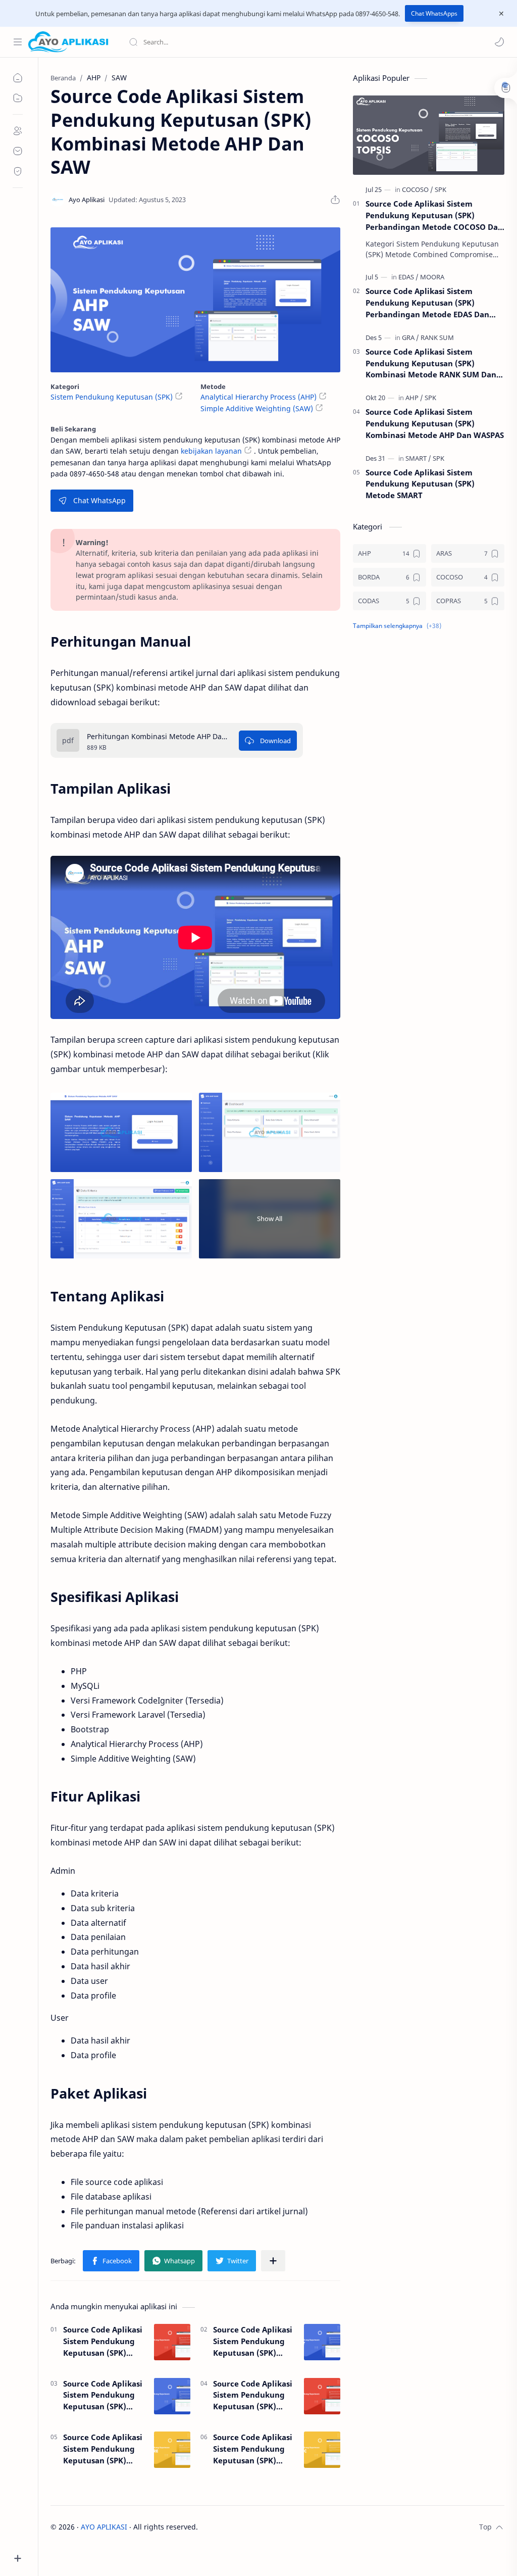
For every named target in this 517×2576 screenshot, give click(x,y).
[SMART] (418, 458)
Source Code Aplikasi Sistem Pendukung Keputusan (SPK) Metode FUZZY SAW (253, 2341)
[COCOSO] (418, 189)
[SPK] (441, 189)
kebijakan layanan (211, 451)
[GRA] (410, 337)
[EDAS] (408, 277)
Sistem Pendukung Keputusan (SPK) (112, 397)
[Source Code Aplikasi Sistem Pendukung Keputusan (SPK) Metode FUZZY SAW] (322, 2342)
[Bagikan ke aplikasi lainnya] (273, 2261)
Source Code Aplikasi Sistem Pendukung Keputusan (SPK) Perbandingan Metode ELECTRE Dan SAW (103, 2449)
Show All (270, 1219)
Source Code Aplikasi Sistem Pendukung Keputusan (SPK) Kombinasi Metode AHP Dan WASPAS (435, 423)
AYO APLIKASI (104, 2527)
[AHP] (414, 398)
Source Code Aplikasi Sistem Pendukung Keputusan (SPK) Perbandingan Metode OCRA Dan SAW (103, 2395)
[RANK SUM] (437, 337)
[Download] (268, 741)
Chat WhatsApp (99, 500)
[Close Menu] (501, 14)
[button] (499, 42)
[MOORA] (432, 277)
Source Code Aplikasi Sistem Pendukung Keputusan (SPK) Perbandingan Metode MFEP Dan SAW (253, 2395)
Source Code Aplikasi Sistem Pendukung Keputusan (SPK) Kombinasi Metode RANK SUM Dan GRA (431, 363)
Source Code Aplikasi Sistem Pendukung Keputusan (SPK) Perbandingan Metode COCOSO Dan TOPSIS (434, 215)
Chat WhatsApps (434, 13)
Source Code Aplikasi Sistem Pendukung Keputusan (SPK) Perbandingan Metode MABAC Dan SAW (253, 2449)
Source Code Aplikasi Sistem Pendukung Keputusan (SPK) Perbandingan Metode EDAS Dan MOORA (427, 303)
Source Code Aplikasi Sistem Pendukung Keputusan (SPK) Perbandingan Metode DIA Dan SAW (104, 2341)
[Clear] (288, 42)
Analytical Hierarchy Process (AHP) (258, 397)
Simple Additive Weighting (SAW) (257, 408)
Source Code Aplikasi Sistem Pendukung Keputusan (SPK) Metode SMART (420, 484)
